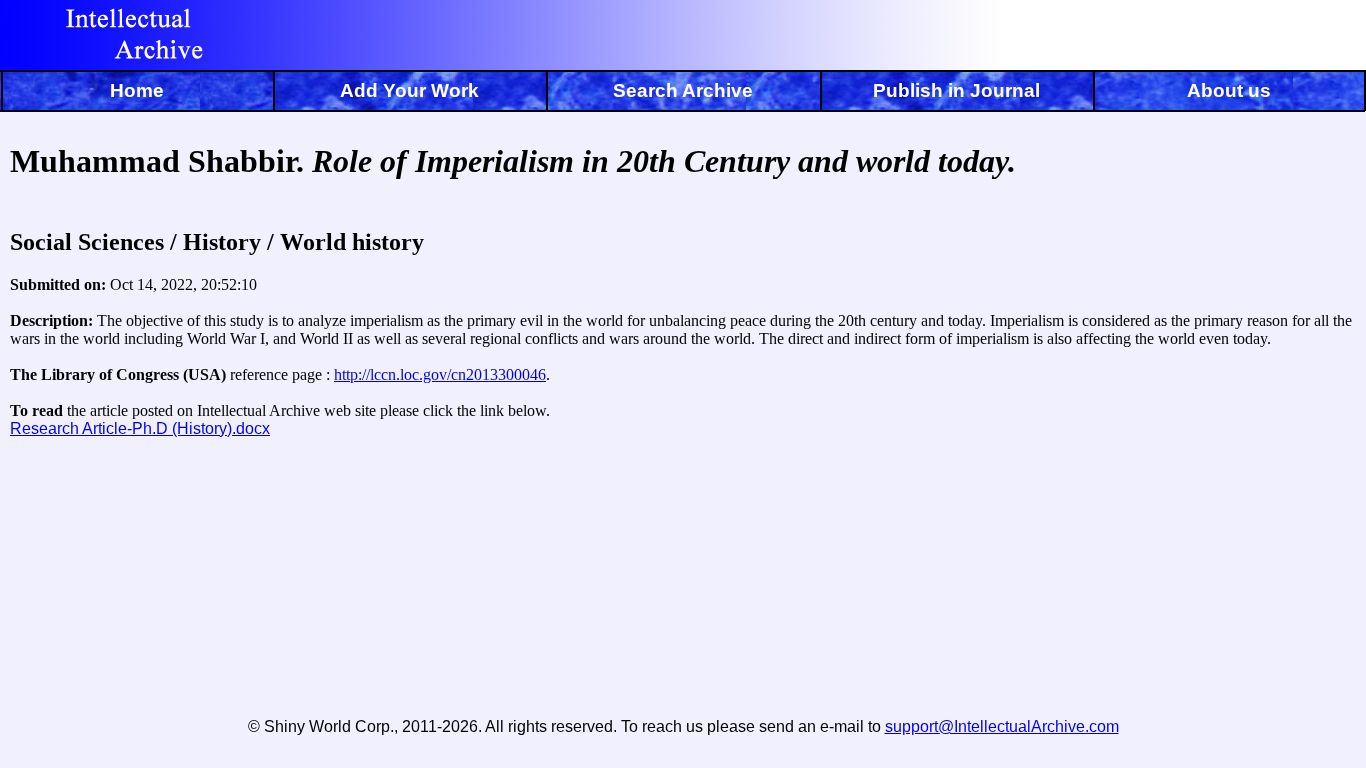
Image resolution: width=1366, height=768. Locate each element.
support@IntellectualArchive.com (1002, 726)
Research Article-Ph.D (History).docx (140, 428)
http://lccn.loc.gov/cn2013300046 (440, 374)
